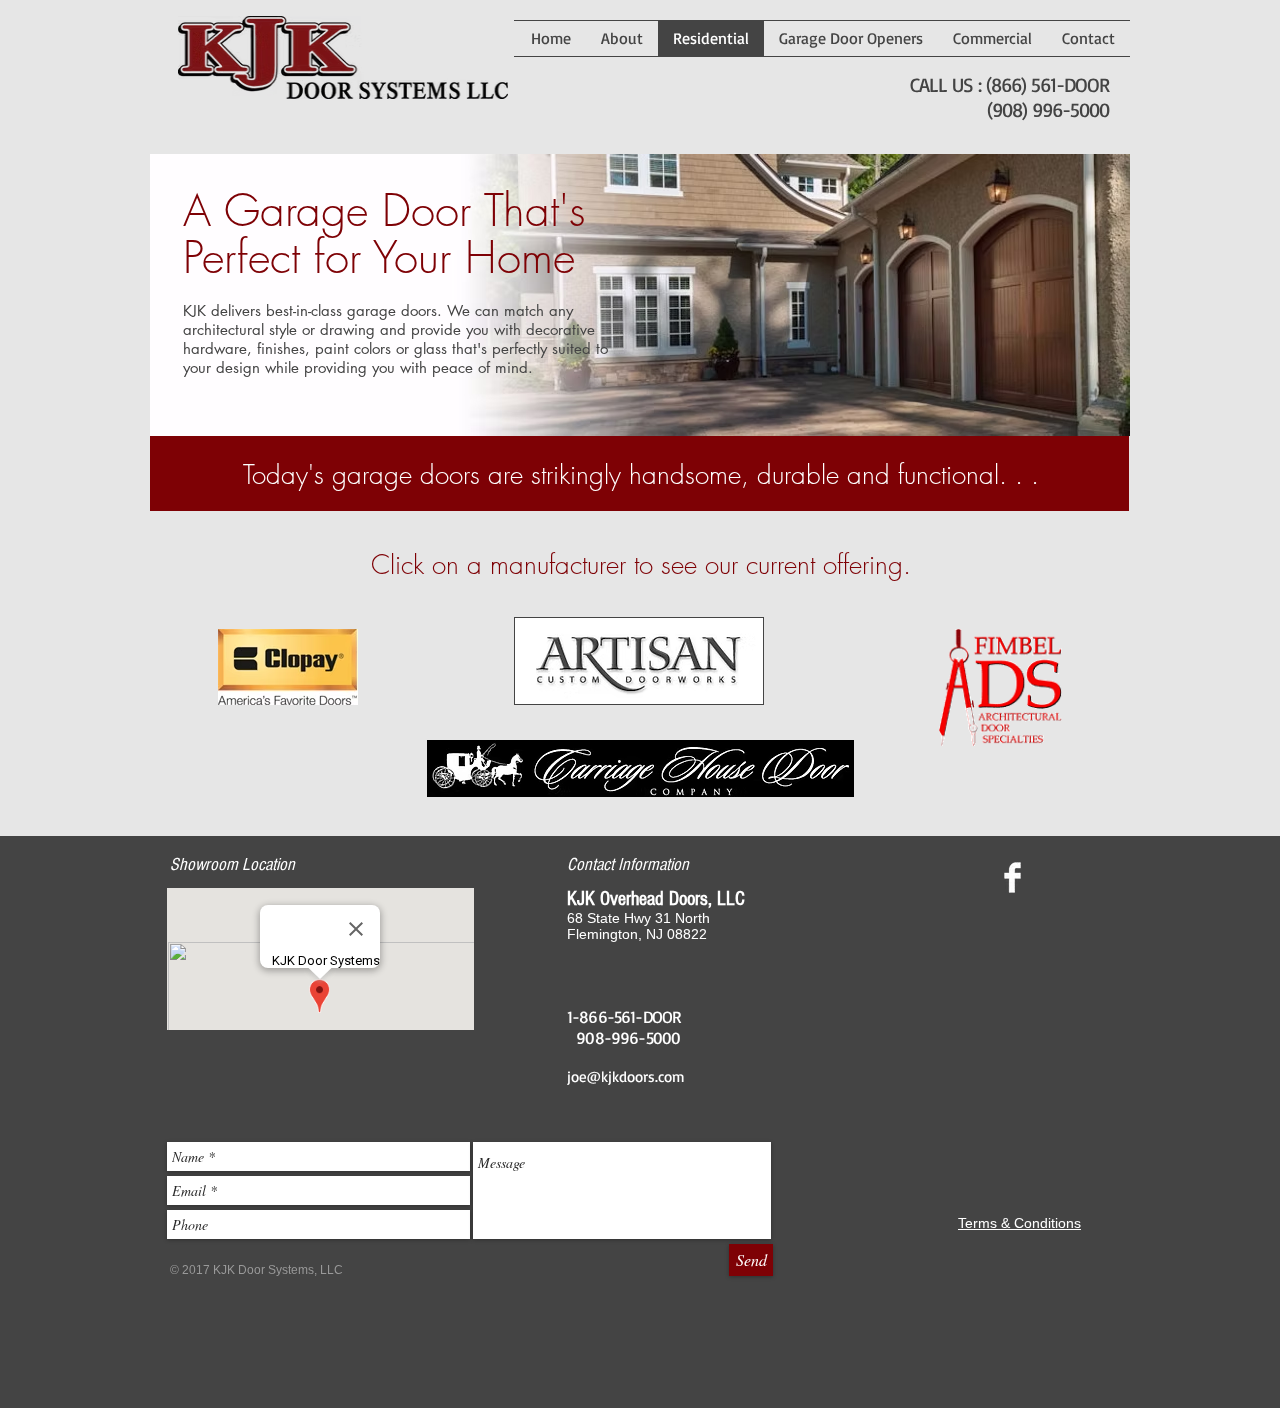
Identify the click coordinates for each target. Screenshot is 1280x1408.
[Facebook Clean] (1012, 877)
